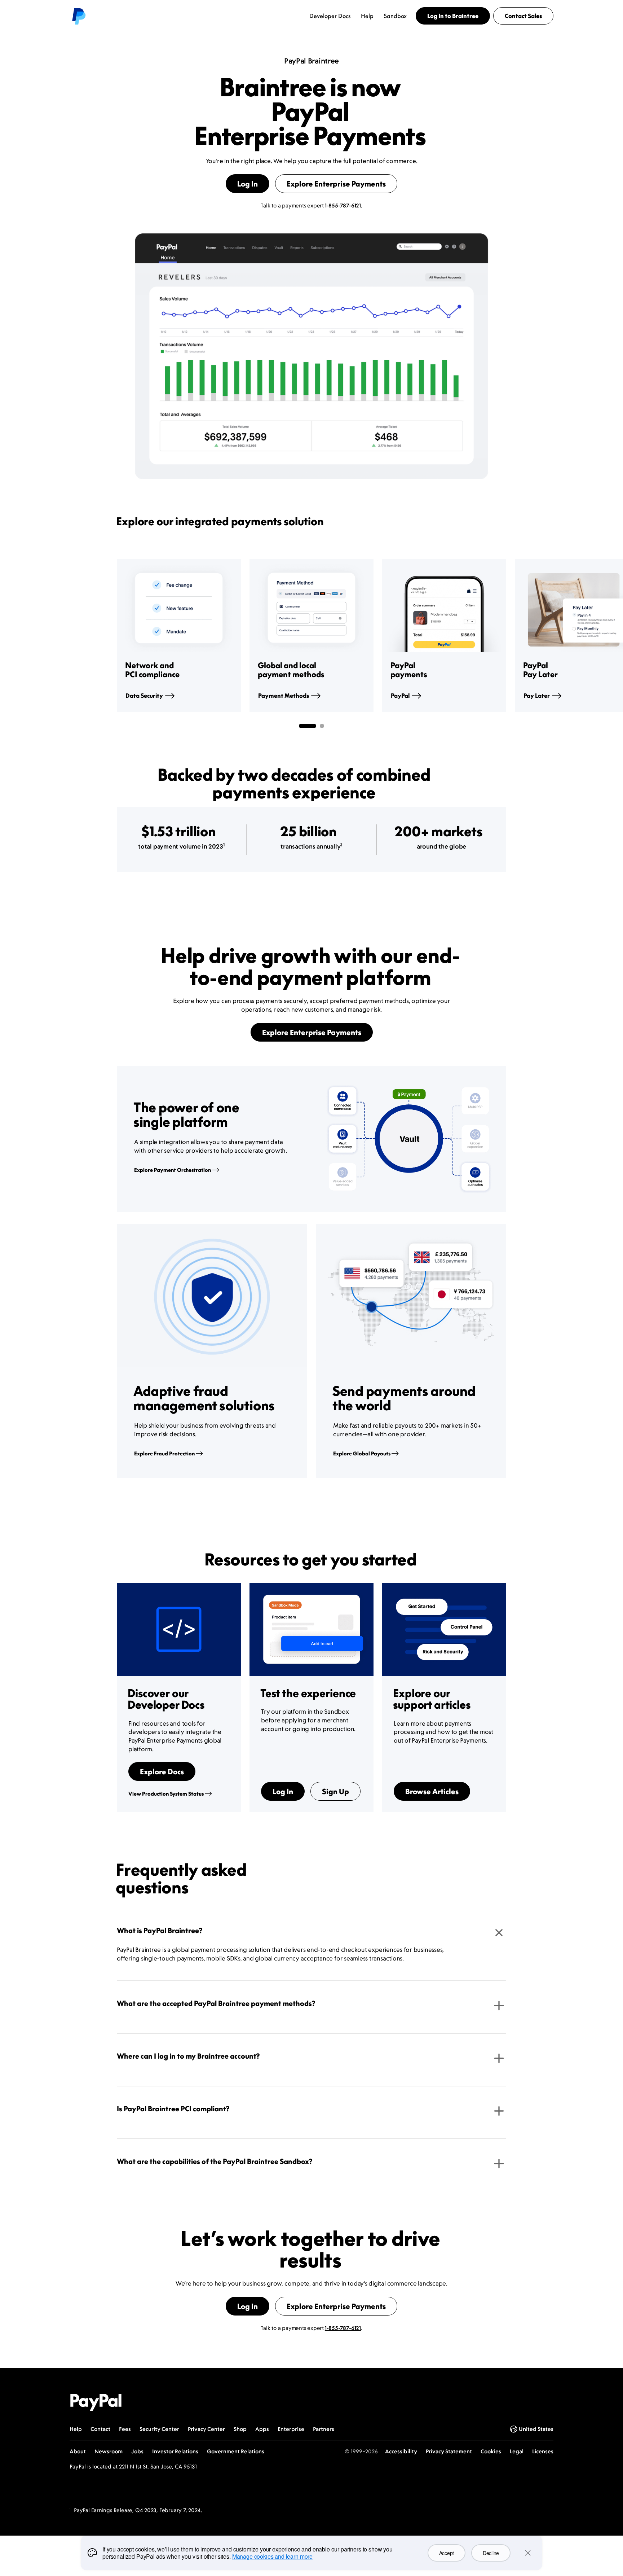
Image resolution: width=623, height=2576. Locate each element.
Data (144, 696)
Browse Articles (432, 1791)
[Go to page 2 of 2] (322, 726)
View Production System (166, 1794)
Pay (537, 696)
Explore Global (362, 1453)
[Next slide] (506, 636)
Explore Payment (173, 1170)
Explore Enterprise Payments (336, 184)
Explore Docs (162, 1771)
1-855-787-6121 (343, 205)
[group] (179, 636)
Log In (248, 184)
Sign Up (335, 1791)
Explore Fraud (164, 1453)
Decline (491, 2553)
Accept (447, 2553)
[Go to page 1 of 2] (308, 726)
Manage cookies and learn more (272, 2556)
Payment (284, 696)
